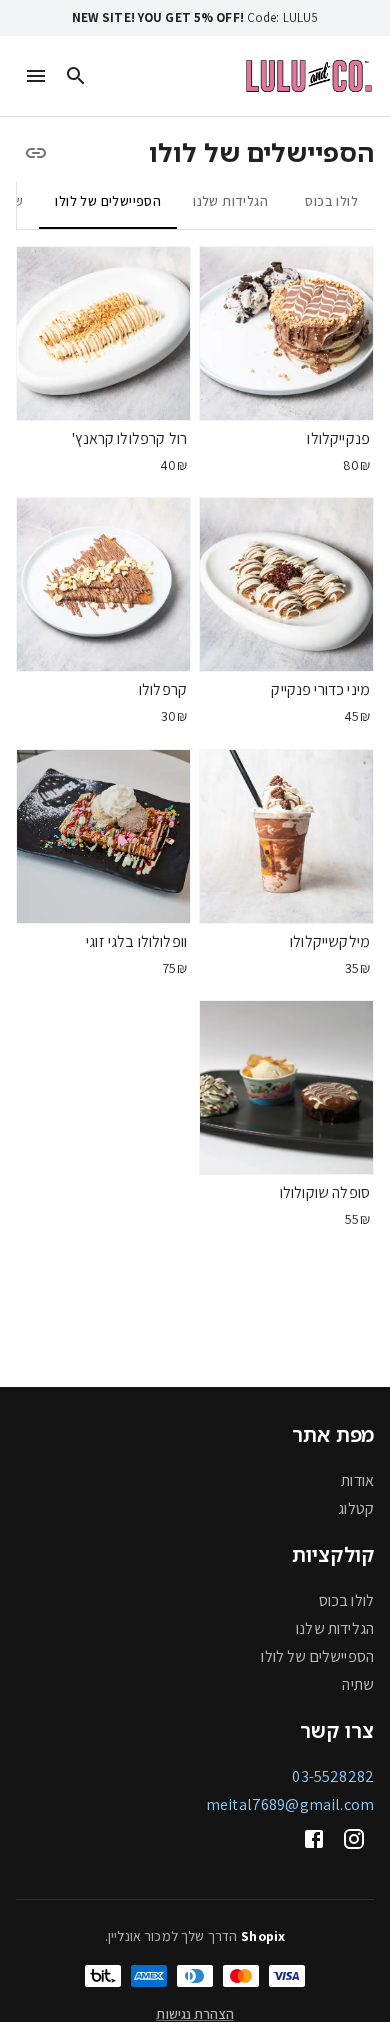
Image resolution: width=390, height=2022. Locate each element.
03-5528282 (333, 1776)
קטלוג (356, 1508)
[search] (76, 76)
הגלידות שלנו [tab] (230, 201)
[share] (36, 153)
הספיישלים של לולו (317, 1656)
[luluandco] (309, 75)
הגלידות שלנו (335, 1628)
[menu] (36, 76)
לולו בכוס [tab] (331, 201)
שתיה (358, 1684)
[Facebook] (314, 1839)
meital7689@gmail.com (290, 1804)
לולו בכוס (346, 1600)
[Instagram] (354, 1839)
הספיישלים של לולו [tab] (108, 201)
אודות (357, 1480)
